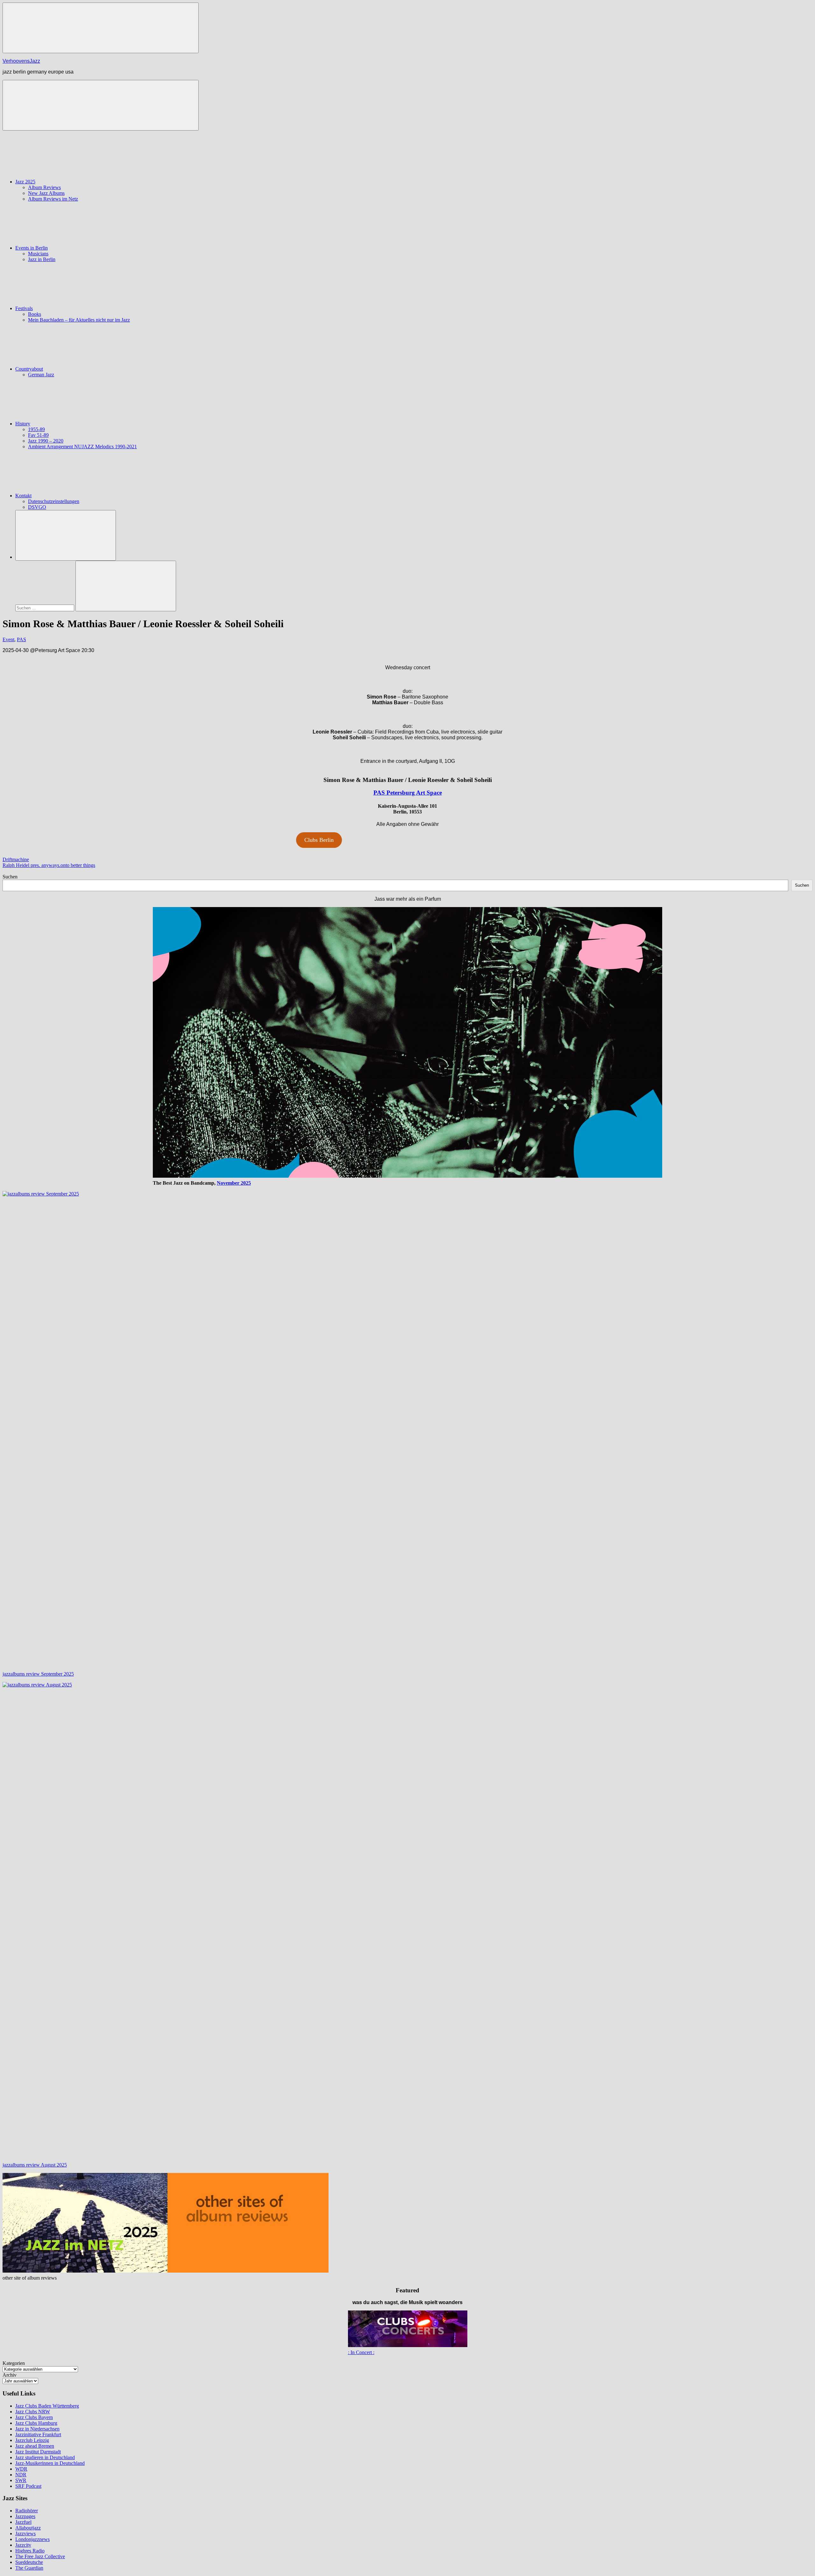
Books (35, 314)
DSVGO (37, 507)
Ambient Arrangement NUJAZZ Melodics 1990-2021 (82, 447)
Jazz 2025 (25, 182)
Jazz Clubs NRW (33, 2412)
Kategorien (14, 2363)
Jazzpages (25, 2516)
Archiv (10, 2375)
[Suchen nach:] (45, 608)
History (23, 424)
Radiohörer (27, 2511)
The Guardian (29, 2568)
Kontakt (23, 496)
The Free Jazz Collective (40, 2556)
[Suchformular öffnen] (66, 535)
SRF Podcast (28, 2486)
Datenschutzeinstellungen (54, 501)
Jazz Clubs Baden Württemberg (47, 2406)
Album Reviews (44, 187)
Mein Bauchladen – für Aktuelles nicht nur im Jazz (79, 320)
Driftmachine (16, 859)
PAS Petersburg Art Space (408, 793)
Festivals (24, 308)
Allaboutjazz (28, 2528)
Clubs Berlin (319, 840)
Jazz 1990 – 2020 (46, 441)
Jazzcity (23, 2545)
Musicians (38, 254)
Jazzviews (25, 2533)
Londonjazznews (32, 2539)
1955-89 (36, 429)
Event (8, 639)
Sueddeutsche (29, 2562)
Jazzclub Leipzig (32, 2440)
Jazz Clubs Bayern (34, 2417)
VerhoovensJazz (21, 61)
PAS (21, 639)
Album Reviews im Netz (53, 199)
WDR (21, 2469)
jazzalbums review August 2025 (35, 2165)
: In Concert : (361, 2352)
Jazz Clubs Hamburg (36, 2423)
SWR (21, 2480)
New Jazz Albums (46, 193)
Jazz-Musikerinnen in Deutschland (50, 2463)
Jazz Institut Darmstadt (38, 2452)
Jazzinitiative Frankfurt (38, 2434)
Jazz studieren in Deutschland (45, 2457)
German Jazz (41, 375)
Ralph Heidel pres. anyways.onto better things (49, 865)
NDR (21, 2475)
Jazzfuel (23, 2522)
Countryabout (29, 369)
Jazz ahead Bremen (35, 2446)
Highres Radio (30, 2551)
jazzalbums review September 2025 (38, 1674)
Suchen (10, 877)
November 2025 (234, 1183)
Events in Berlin (32, 248)
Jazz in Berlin (42, 259)
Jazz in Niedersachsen (37, 2429)
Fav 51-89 (38, 435)
